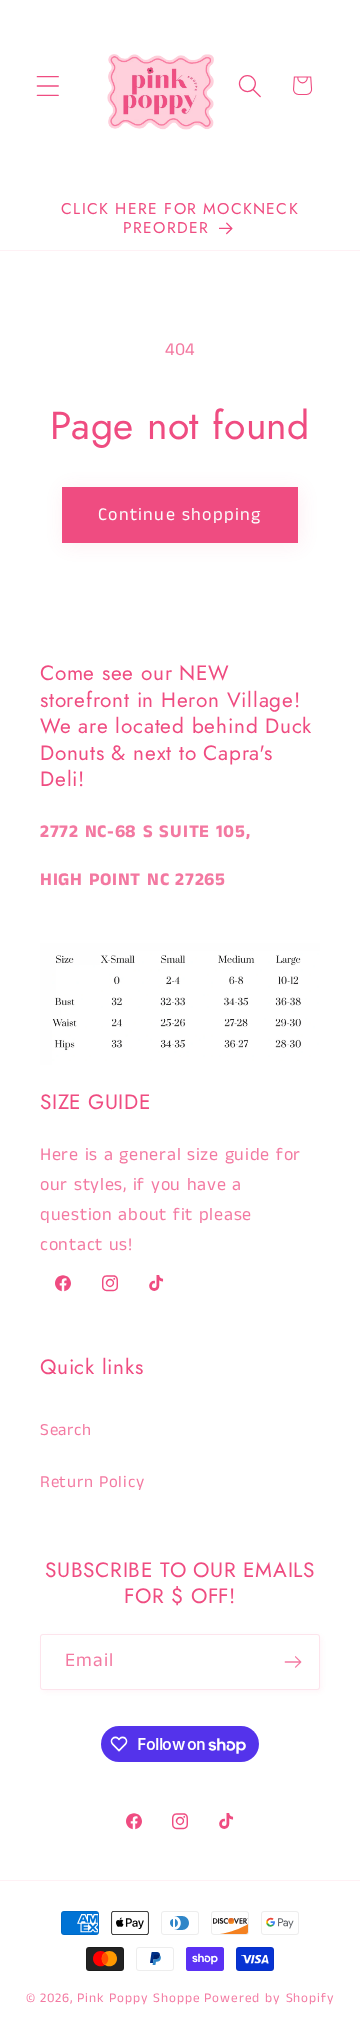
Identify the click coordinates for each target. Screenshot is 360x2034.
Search (65, 1430)
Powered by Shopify (269, 1998)
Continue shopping (179, 515)
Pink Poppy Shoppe (138, 1998)
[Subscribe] (292, 1662)
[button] (48, 85)
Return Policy (92, 1482)
